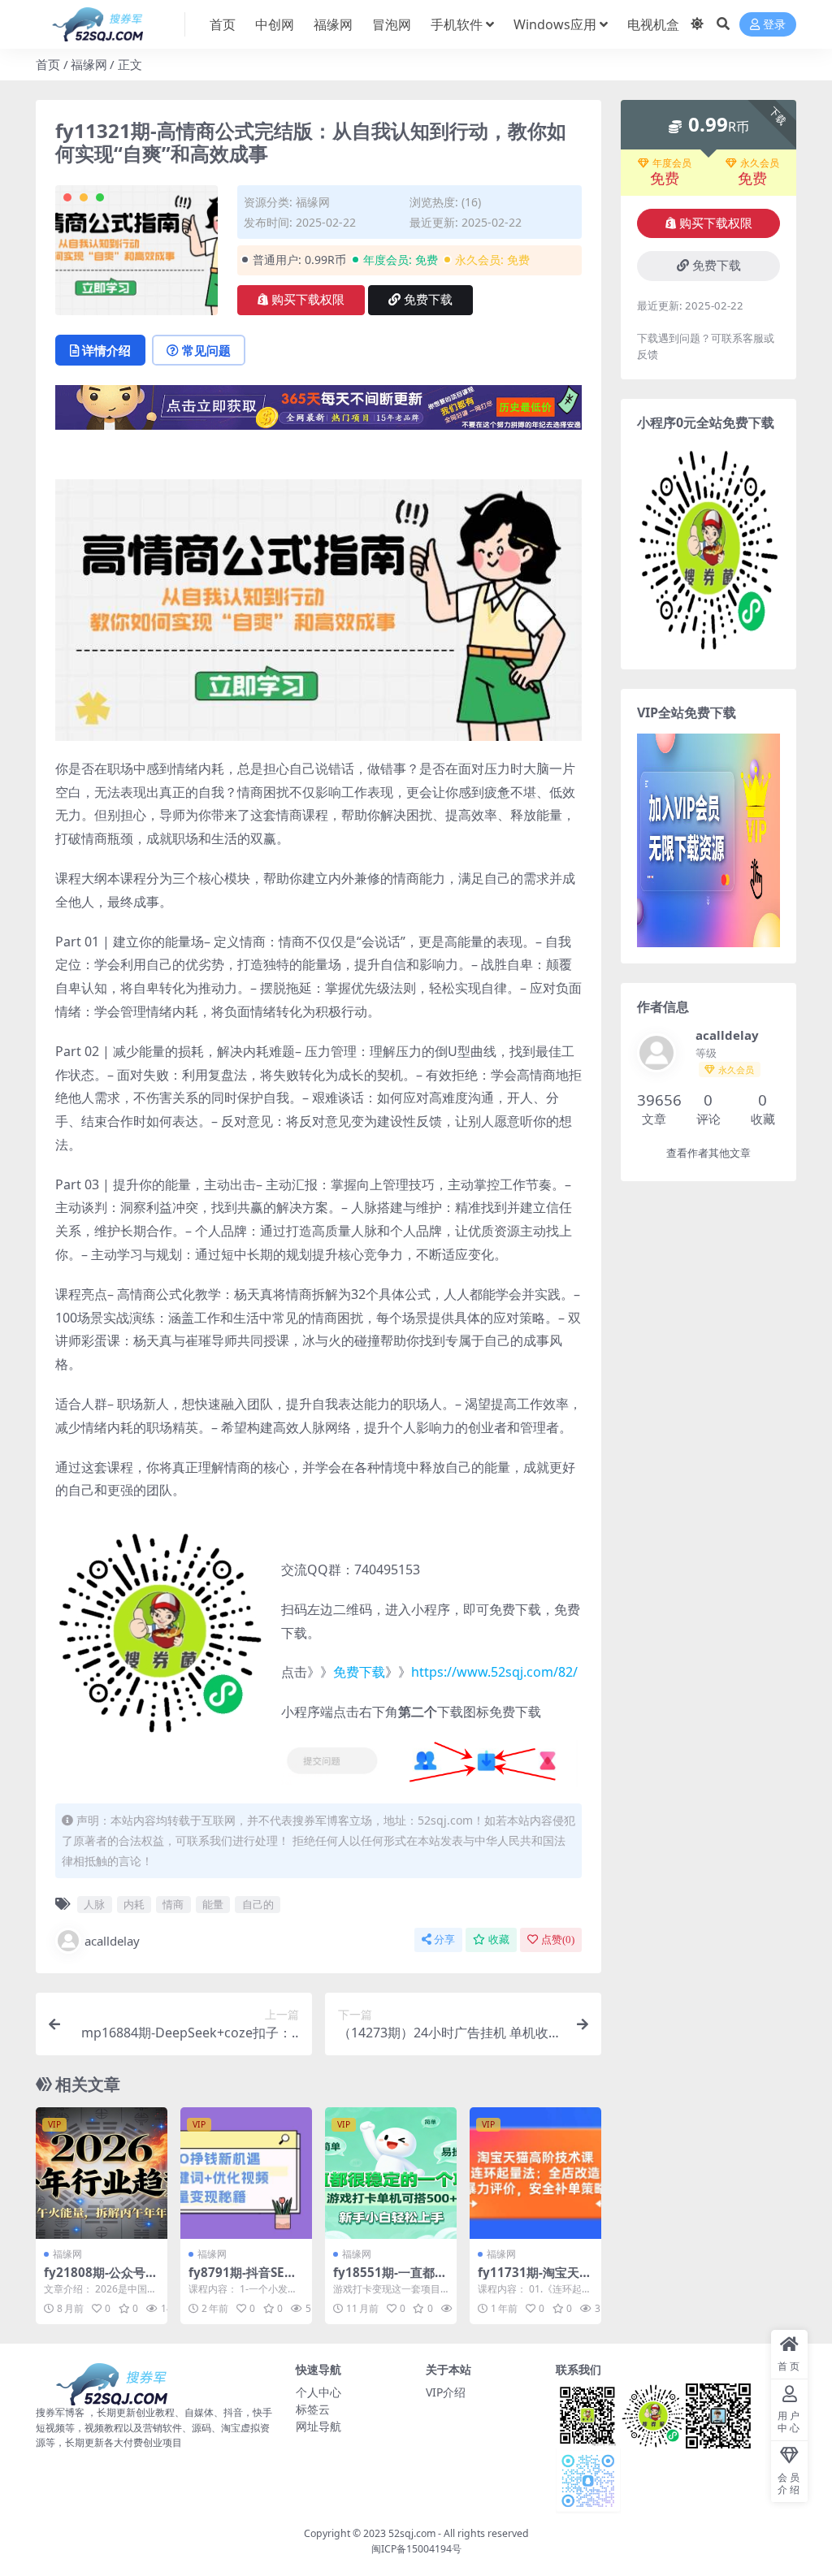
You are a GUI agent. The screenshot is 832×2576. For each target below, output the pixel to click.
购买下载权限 (308, 300)
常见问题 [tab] (206, 350)
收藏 (499, 1940)
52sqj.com (412, 2533)
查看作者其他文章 (708, 1153)
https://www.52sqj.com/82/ (494, 1672)
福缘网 (333, 24)
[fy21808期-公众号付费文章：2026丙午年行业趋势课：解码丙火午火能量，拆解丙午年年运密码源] (102, 2173)
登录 (774, 25)
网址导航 (318, 2426)
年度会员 (672, 163)
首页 (223, 24)
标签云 (313, 2409)
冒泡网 (392, 24)
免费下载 (428, 300)
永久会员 (760, 163)
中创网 (275, 24)
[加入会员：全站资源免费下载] (318, 413)
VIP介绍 (446, 2392)
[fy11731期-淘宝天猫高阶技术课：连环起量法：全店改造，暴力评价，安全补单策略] (535, 2173)
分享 (444, 1940)
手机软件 (457, 24)
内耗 (134, 1904)
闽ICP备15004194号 (416, 2549)
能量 (213, 1904)
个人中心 (318, 2392)
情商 (173, 1904)
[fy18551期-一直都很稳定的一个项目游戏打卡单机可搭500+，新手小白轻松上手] (391, 2173)
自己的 (258, 1904)
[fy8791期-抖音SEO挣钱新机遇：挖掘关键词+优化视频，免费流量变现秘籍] (246, 2173)
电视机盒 (653, 24)
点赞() (558, 1940)
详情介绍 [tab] (106, 350)
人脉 (94, 1904)
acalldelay (112, 1941)
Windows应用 (555, 24)
